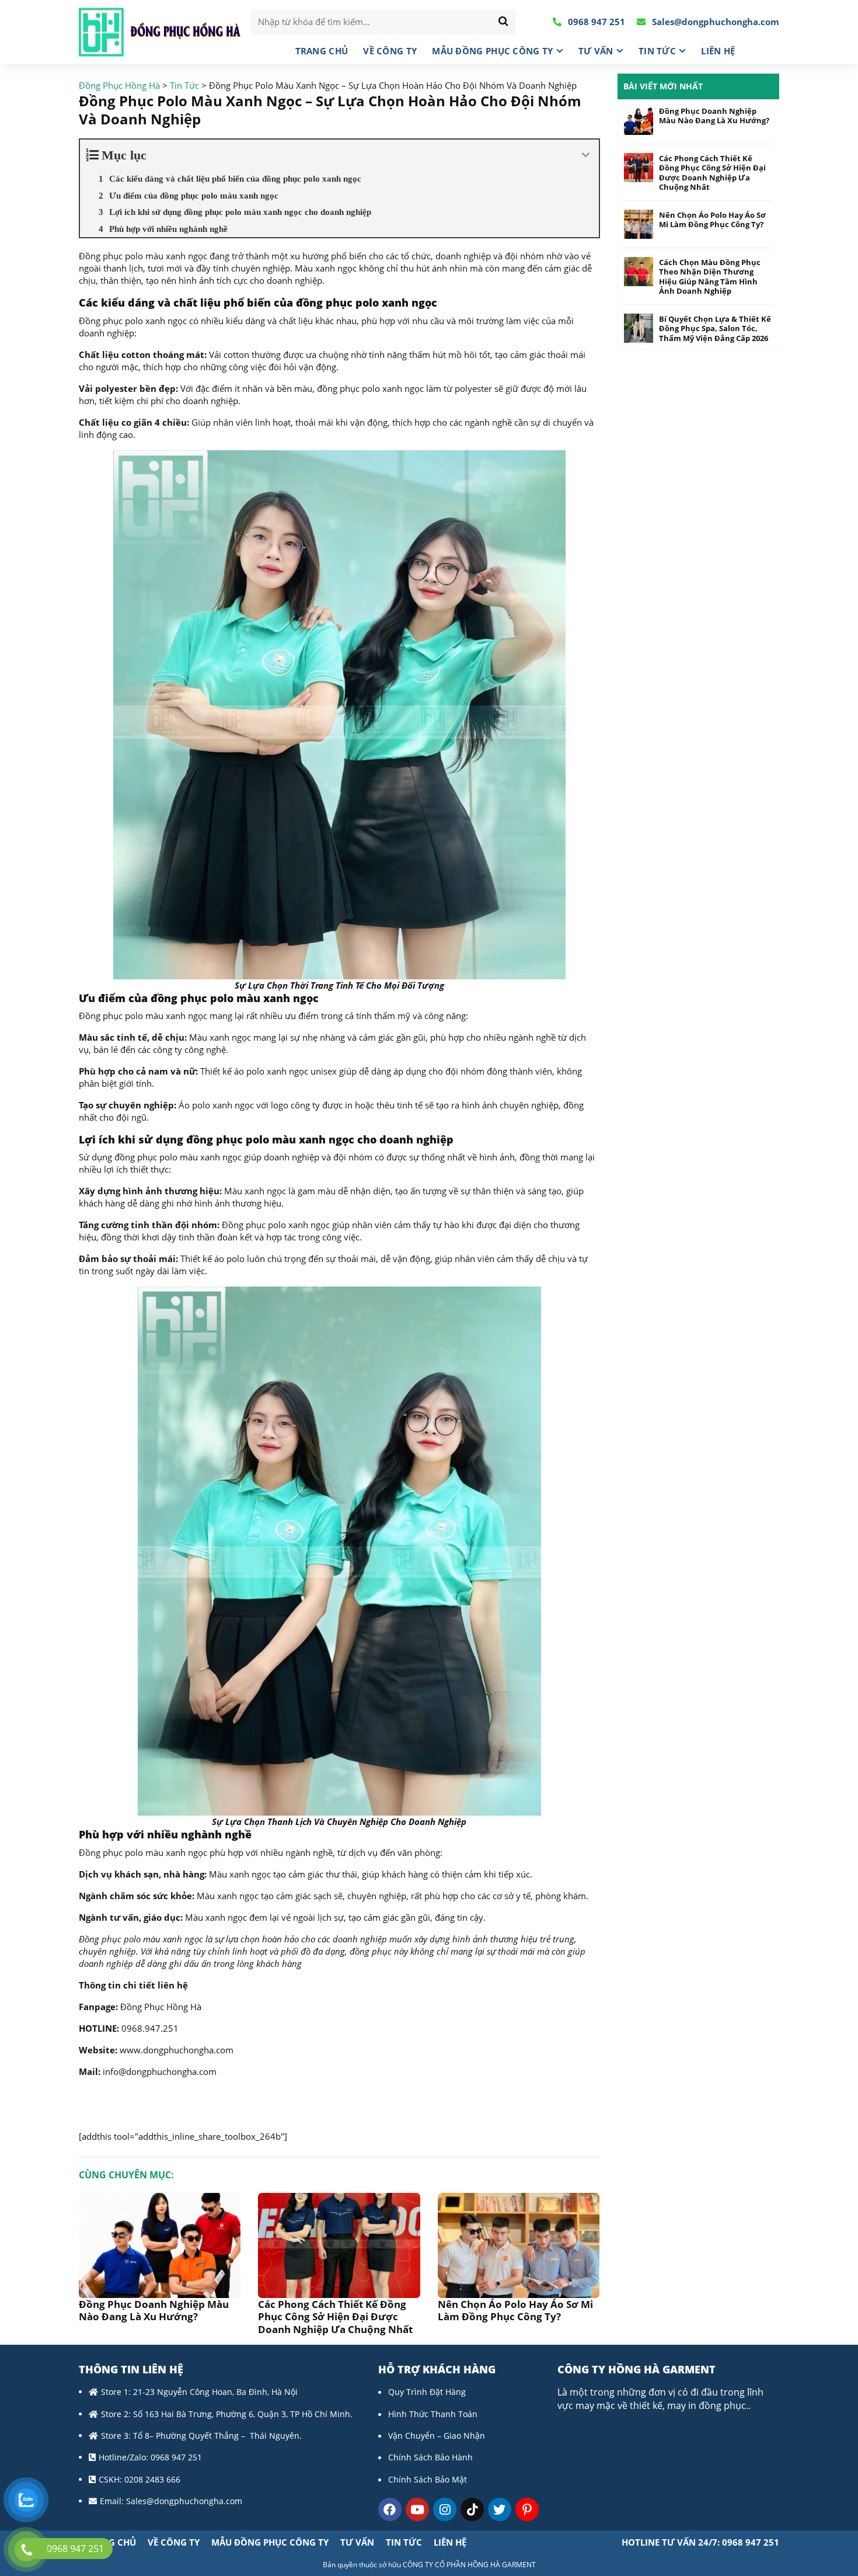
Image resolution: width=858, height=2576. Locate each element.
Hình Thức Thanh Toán (433, 2414)
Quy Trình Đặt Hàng (427, 2392)
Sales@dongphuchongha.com (714, 22)
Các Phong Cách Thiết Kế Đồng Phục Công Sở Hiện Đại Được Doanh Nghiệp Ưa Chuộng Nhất (335, 2317)
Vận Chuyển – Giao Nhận (437, 2436)
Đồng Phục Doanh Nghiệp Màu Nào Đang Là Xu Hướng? (154, 2310)
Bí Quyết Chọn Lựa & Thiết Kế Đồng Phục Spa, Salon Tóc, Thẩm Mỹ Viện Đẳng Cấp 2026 (715, 328)
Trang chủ (322, 51)
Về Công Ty (390, 51)
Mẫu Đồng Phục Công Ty (492, 51)
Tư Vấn (596, 51)
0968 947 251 (595, 22)
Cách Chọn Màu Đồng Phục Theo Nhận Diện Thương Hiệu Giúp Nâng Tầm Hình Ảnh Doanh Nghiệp (710, 277)
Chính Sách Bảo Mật (428, 2479)
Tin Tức (657, 51)
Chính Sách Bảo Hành (430, 2457)
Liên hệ (718, 51)
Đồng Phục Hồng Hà (161, 2007)
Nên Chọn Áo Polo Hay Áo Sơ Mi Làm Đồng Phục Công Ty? (515, 2310)
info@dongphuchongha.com (160, 2071)
